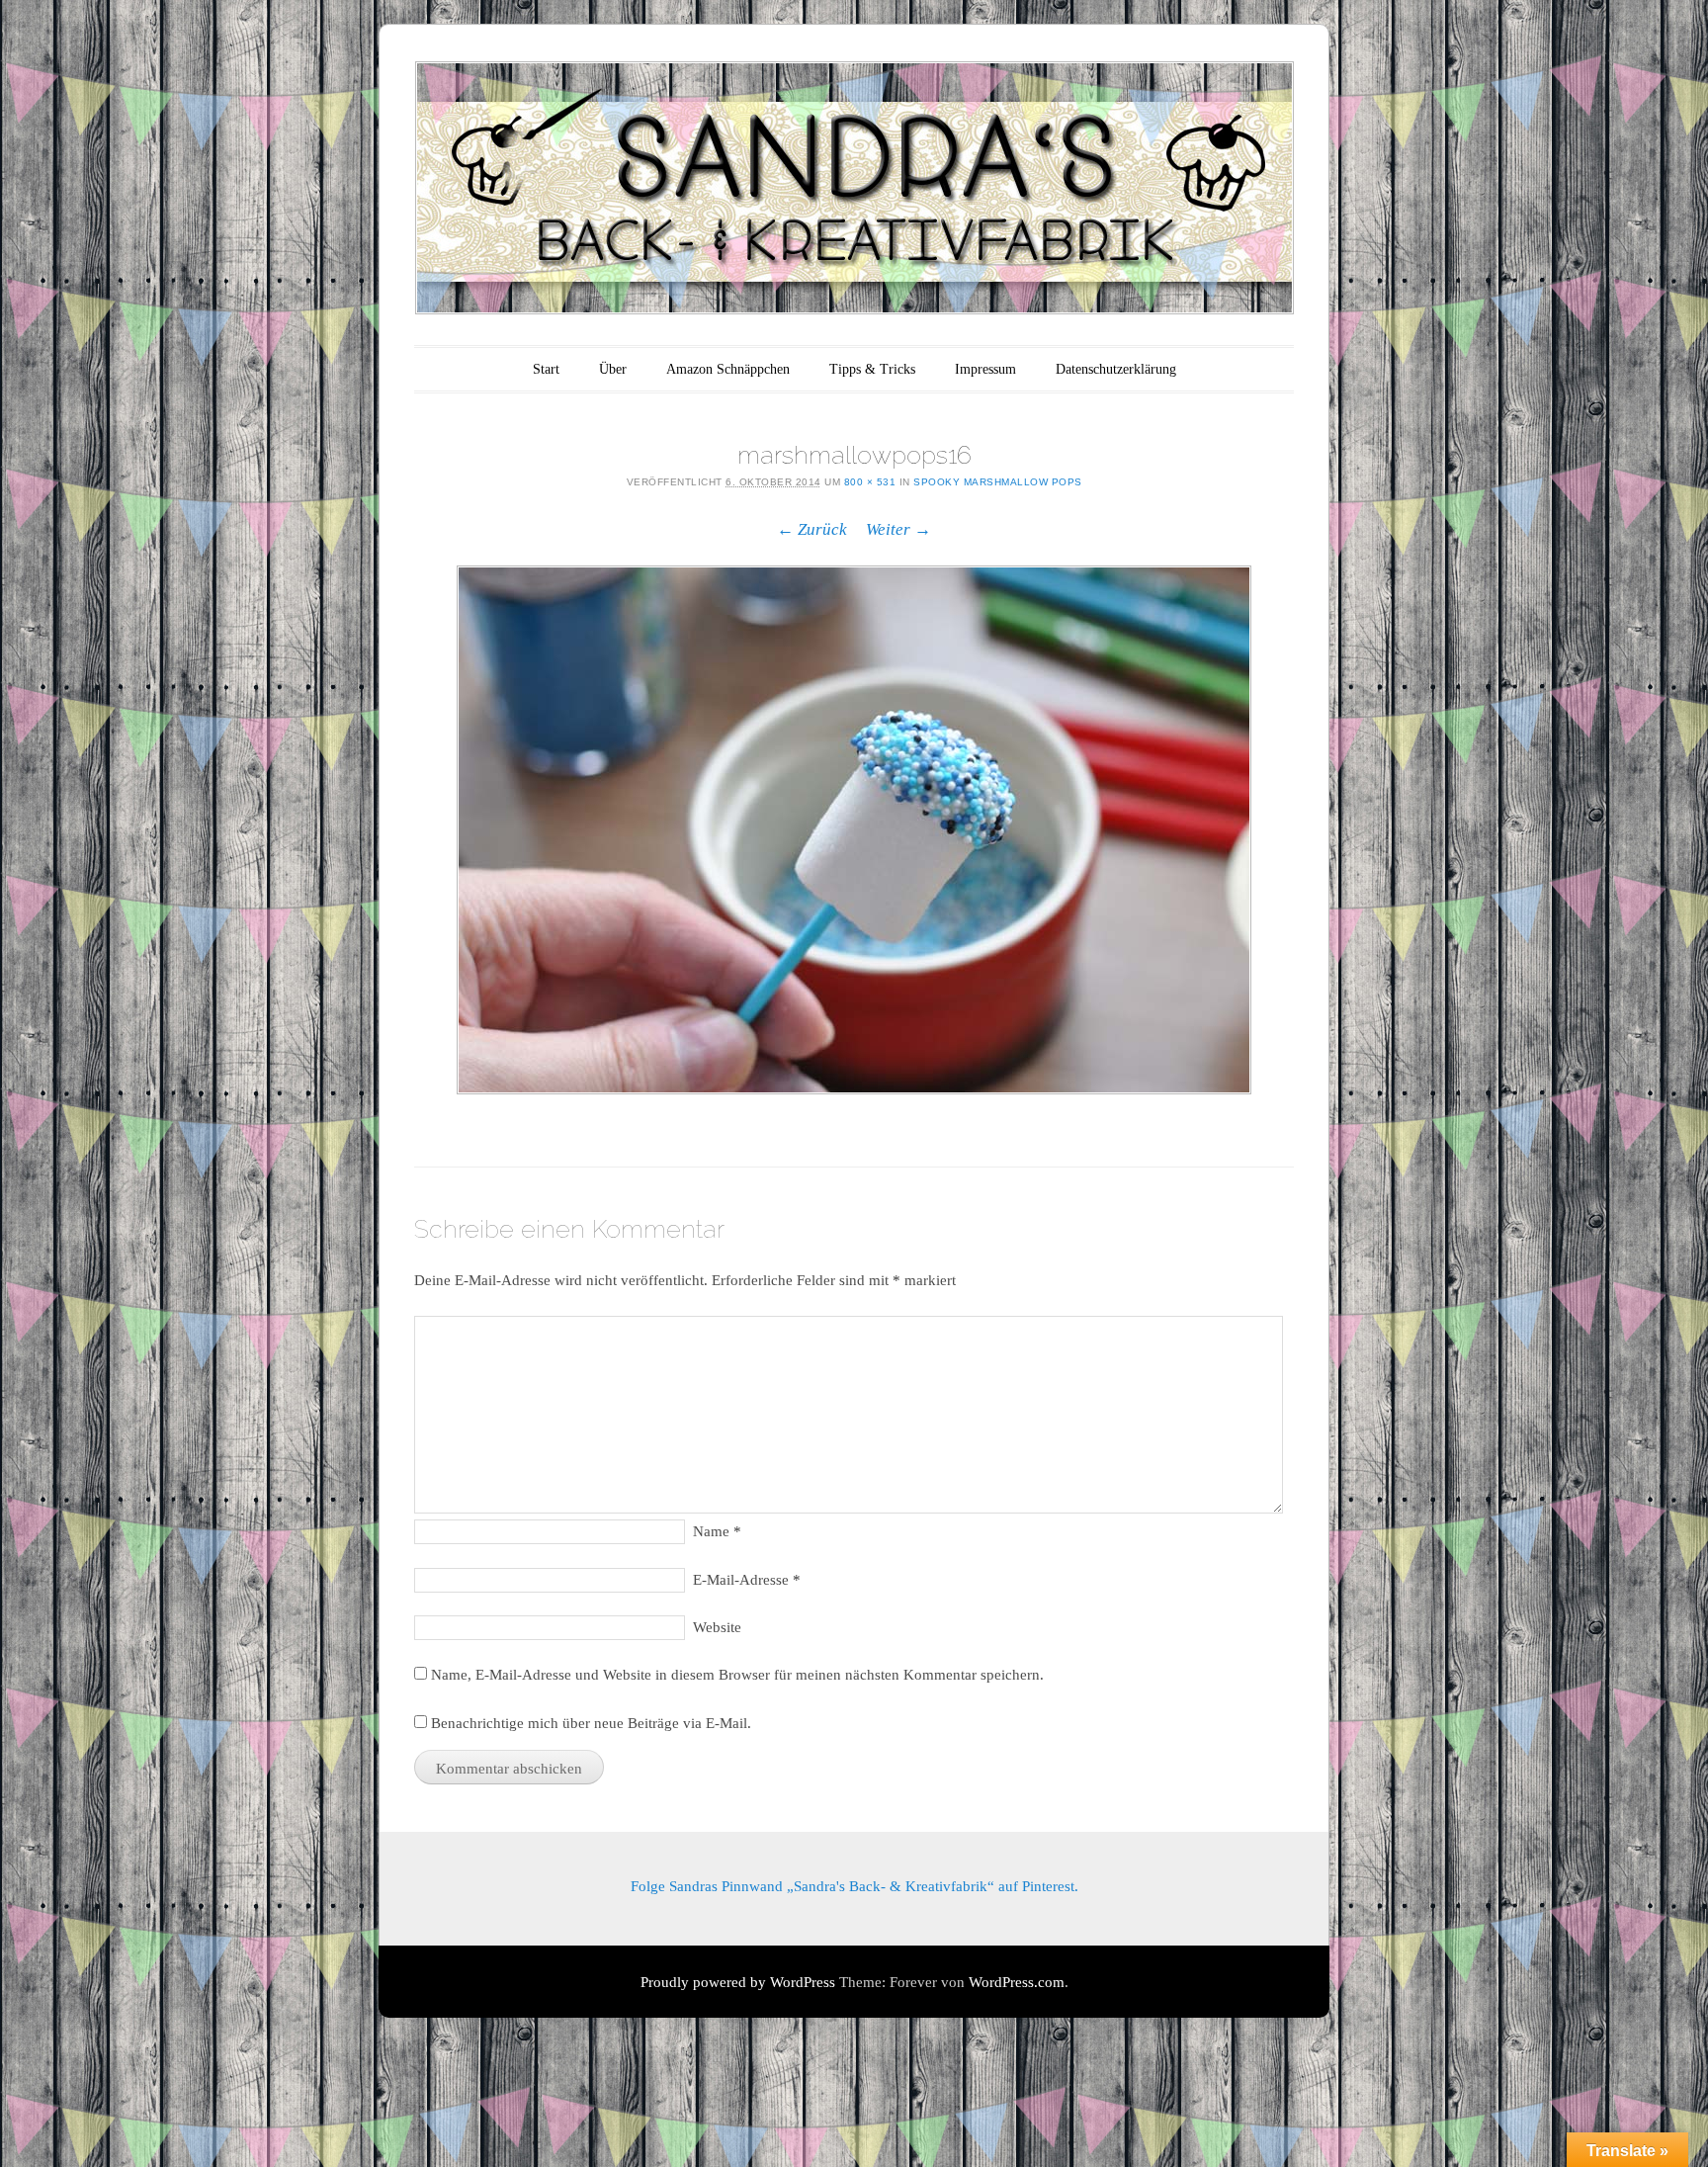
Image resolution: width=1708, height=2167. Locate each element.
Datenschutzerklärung (1116, 369)
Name (717, 1531)
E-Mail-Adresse (747, 1580)
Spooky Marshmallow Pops (998, 482)
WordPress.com (1017, 1982)
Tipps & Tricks (872, 369)
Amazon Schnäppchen (728, 369)
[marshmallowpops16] (854, 830)
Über (613, 369)
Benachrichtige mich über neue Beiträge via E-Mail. (591, 1723)
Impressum (985, 369)
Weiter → (898, 529)
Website (717, 1627)
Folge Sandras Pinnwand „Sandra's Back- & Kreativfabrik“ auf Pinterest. (854, 1886)
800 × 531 (870, 482)
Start (546, 369)
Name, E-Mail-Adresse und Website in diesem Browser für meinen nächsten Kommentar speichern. (737, 1675)
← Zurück (812, 529)
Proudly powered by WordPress (738, 1982)
